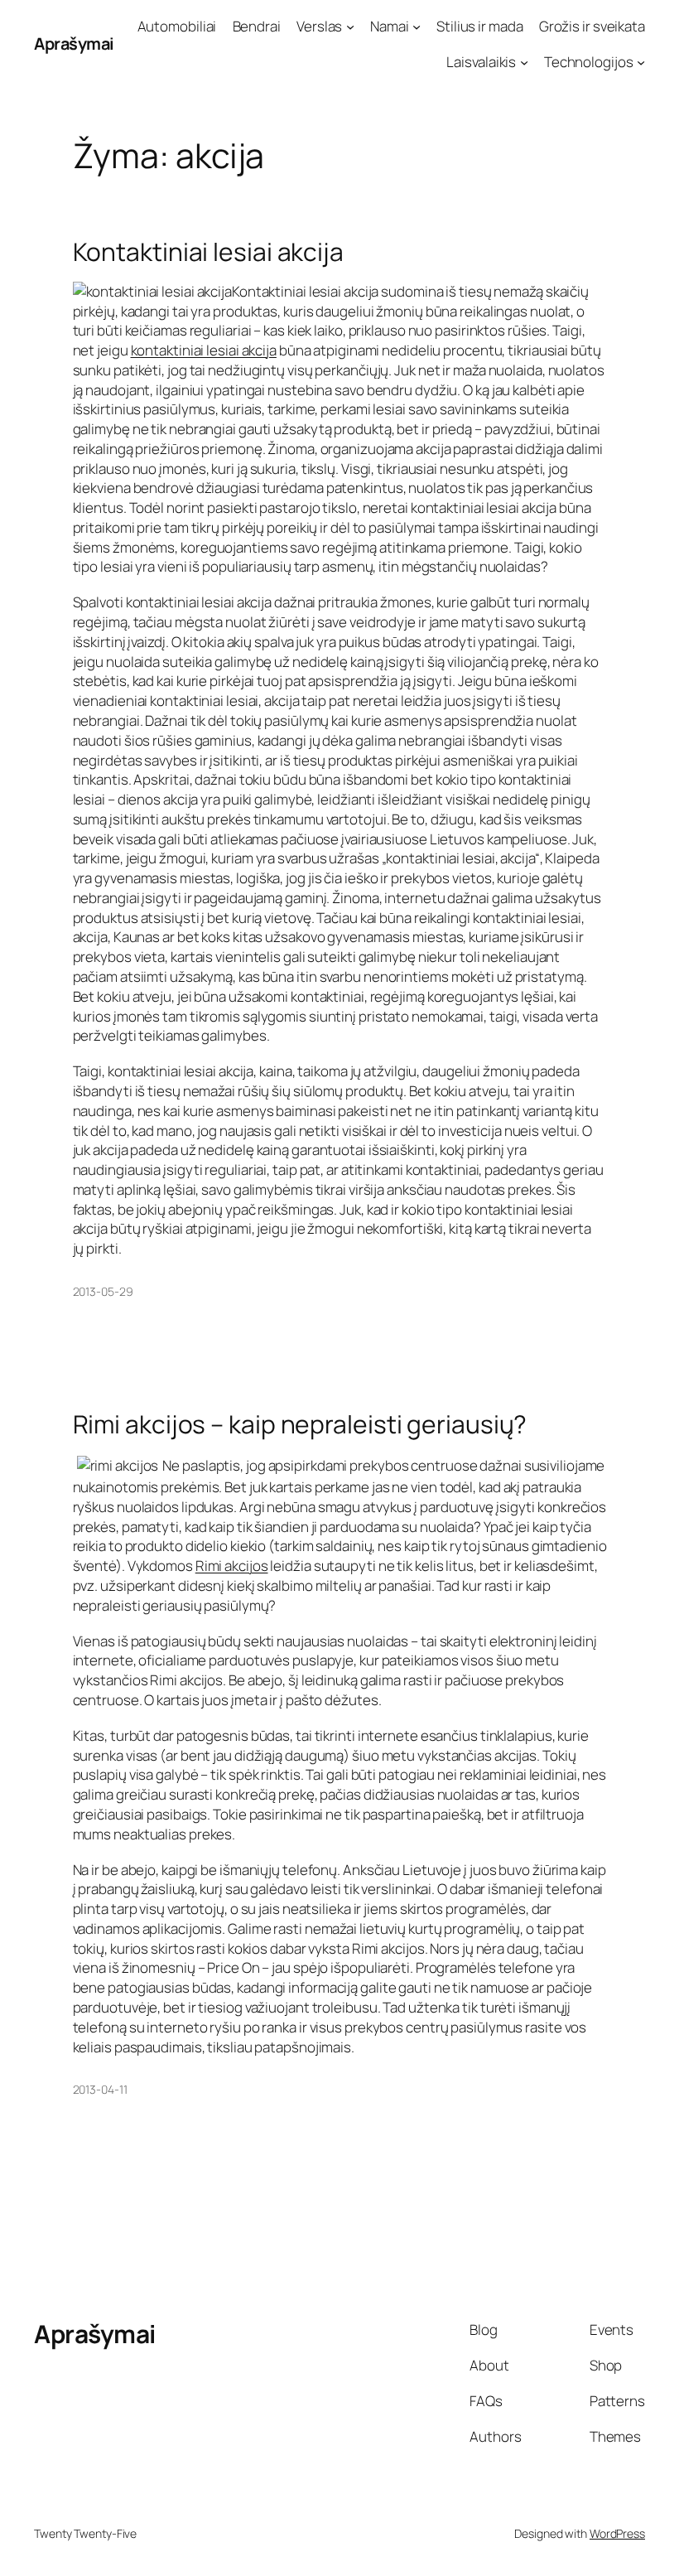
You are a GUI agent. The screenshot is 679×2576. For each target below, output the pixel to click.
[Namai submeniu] (417, 27)
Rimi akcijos (232, 1566)
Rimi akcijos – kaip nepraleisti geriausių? (300, 1424)
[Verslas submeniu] (350, 27)
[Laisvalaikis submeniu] (524, 62)
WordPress (617, 2533)
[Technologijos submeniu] (641, 62)
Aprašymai (74, 43)
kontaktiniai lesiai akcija (204, 350)
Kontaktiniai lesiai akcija (208, 252)
